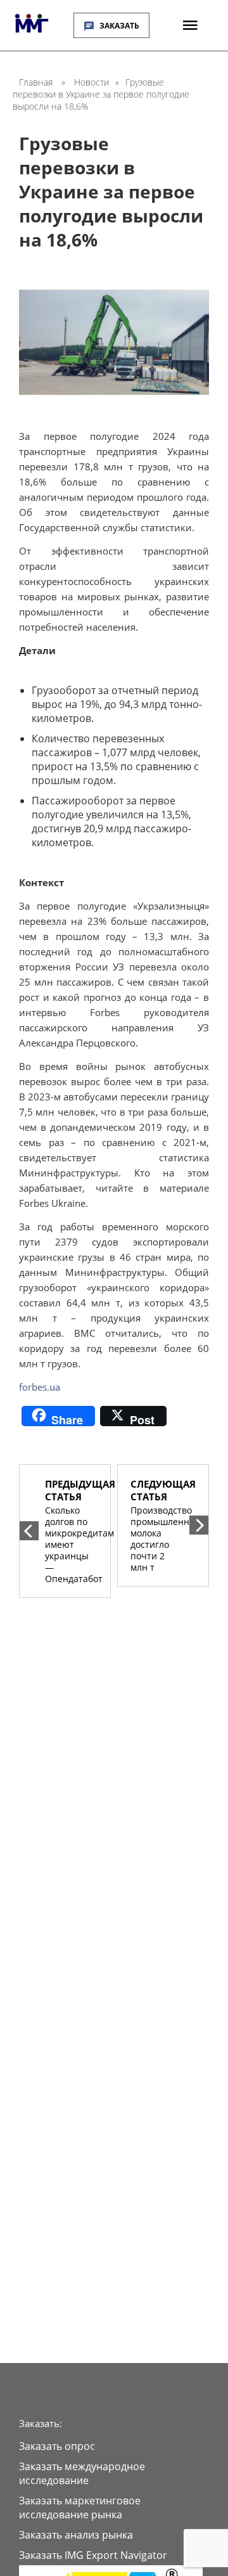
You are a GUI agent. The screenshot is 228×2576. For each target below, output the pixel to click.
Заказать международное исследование (82, 2473)
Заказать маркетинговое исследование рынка (80, 2508)
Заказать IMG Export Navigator (93, 2555)
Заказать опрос (57, 2446)
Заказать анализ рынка (76, 2535)
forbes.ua (40, 1387)
